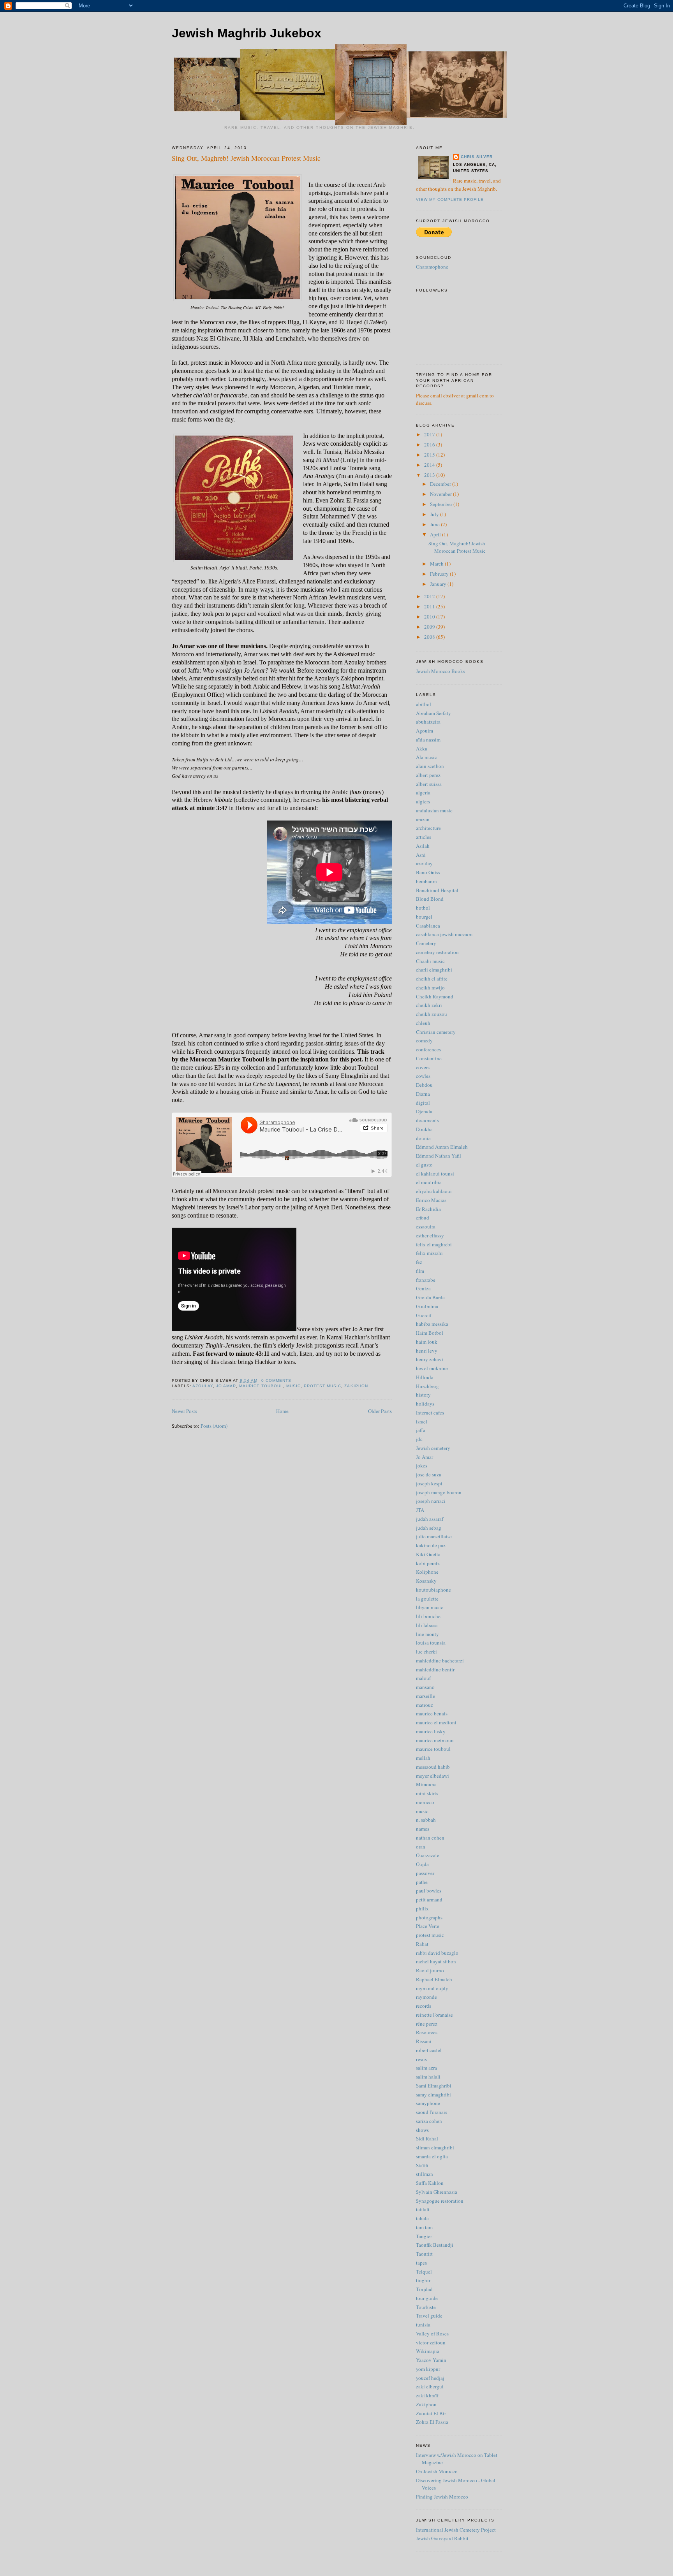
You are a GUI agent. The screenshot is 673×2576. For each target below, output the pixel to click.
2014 (430, 465)
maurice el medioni (436, 1722)
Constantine (429, 1058)
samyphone (428, 2103)
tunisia (423, 2325)
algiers (423, 801)
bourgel (424, 917)
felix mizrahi (429, 1253)
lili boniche (428, 1616)
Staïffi (422, 2165)
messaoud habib (433, 1767)
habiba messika (432, 1324)
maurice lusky (431, 1731)
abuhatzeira (428, 722)
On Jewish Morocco (437, 2471)
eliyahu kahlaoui (434, 1191)
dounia (423, 1138)
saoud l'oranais (432, 2112)
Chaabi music (430, 961)
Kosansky (426, 1581)
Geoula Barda (430, 1297)
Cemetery (426, 943)
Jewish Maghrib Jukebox (247, 33)
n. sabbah (426, 1820)
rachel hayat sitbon (436, 1961)
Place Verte (428, 1926)
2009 (430, 627)
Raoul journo (430, 1970)
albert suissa (429, 784)
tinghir (423, 2280)
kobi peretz (428, 1563)
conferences (428, 1049)
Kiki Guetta (428, 1554)
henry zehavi (430, 1359)
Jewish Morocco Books (440, 671)
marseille (425, 1696)
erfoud (423, 1218)
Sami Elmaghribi (434, 2086)
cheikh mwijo (430, 988)
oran (421, 1847)
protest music (322, 1386)
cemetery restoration (437, 952)
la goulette (427, 1599)
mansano (425, 1687)
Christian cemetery (436, 1032)
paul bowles (429, 1891)
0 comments (276, 1380)
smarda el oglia (432, 2156)
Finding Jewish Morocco (442, 2497)
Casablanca (428, 926)
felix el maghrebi (434, 1244)
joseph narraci (431, 1501)
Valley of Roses (432, 2334)
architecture (428, 828)
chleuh (423, 1023)
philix (422, 1908)
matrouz (425, 1705)
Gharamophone (432, 267)
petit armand (429, 1899)
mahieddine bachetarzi (440, 1661)
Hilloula (425, 1377)
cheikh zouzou (432, 1014)
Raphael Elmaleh (434, 1979)
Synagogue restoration (440, 2201)
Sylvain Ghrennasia (437, 2192)
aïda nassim (428, 740)
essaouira (426, 1226)
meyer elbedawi (433, 1776)
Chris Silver (477, 157)
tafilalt (423, 2209)
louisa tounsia (431, 1643)
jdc (419, 1439)
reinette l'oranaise (434, 2015)
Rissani (424, 2041)
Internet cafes (430, 1413)
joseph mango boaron (439, 1492)
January (439, 584)
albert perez (428, 775)
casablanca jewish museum (444, 934)
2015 (430, 455)
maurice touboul (261, 1386)
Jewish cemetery (433, 1448)
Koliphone (427, 1572)
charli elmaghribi (434, 970)
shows (422, 2130)
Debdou (424, 1085)
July (435, 514)
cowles (423, 1076)
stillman (425, 2174)
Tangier (424, 2236)
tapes (421, 2263)
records (424, 2006)
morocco (425, 1802)
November (441, 494)
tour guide (427, 2298)
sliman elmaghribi (435, 2147)
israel (422, 1422)
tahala (422, 2218)
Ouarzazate (428, 1855)
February (440, 574)
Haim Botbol (430, 1333)
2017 (430, 434)
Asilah (423, 846)
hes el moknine (432, 1368)
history (423, 1395)
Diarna (423, 1094)
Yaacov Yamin (431, 2360)
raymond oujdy (432, 1988)
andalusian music (434, 810)
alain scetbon (430, 766)
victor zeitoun (431, 2342)
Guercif (424, 1315)
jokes (422, 1465)
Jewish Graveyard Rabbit (442, 2538)
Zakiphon (356, 1386)
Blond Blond (430, 899)
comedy (424, 1040)
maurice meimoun (435, 1740)
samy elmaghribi (433, 2095)
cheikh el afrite (432, 979)
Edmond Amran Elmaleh (442, 1147)
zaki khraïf (427, 2395)
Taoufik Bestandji (435, 2245)
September (442, 504)
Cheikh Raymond (435, 996)
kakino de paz (431, 1545)
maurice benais (432, 1713)
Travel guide (429, 2316)
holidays (425, 1404)
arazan (423, 819)
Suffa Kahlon (430, 2183)
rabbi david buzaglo (437, 1953)
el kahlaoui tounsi (435, 1174)
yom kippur (428, 2369)
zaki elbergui (430, 2386)
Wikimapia (428, 2351)
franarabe (426, 1280)
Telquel (424, 2272)
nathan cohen (430, 1838)
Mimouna (426, 1784)
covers (423, 1067)
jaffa (421, 1430)
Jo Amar (226, 1386)
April (436, 534)
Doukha (424, 1129)
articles (424, 837)
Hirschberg (427, 1386)
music (293, 1386)
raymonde (426, 1997)
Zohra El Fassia (432, 2422)
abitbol (424, 704)
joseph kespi (429, 1483)
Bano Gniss (428, 872)
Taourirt (424, 2254)
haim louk (427, 1342)
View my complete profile (450, 199)
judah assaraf (430, 1519)
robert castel (429, 2050)
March (437, 564)
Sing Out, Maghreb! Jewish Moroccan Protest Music (246, 158)
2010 (430, 617)
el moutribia (429, 1182)
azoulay (203, 1386)
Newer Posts (184, 1411)
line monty (427, 1634)
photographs (429, 1917)
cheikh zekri (429, 1005)
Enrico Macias (431, 1200)
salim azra (426, 2068)
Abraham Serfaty (433, 713)
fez (419, 1262)
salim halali (428, 2077)
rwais (421, 2059)
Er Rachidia (428, 1209)
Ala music (426, 757)
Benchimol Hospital (437, 890)
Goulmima (427, 1306)
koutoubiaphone (433, 1590)
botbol (423, 908)
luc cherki (426, 1652)
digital (423, 1103)
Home (282, 1411)
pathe (422, 1882)
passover (425, 1873)
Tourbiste (426, 2307)
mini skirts (427, 1793)
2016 (430, 445)
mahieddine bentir (435, 1669)
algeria (423, 792)
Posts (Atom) (214, 1426)
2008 (430, 637)
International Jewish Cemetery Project (456, 2530)
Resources (427, 2032)
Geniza (423, 1288)
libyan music (430, 1607)
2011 (430, 606)
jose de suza (429, 1474)
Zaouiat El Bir (431, 2413)
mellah (423, 1758)
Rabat (422, 1944)
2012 (430, 596)
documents (427, 1120)
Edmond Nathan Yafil (439, 1156)
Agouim (425, 731)
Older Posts (380, 1411)
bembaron (426, 881)
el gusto (424, 1165)
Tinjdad (424, 2289)
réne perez (427, 2024)
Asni (421, 855)
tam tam (424, 2227)
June (435, 524)
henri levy (427, 1351)
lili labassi (427, 1625)
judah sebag (429, 1528)
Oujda (422, 1864)
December (441, 484)
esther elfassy (430, 1235)
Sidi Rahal (427, 2138)
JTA (420, 1510)
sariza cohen (429, 2121)
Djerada (424, 1111)
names (423, 1829)
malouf (423, 1678)
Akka (422, 749)
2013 (430, 475)
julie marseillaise (434, 1536)
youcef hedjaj (430, 2378)
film (420, 1271)
